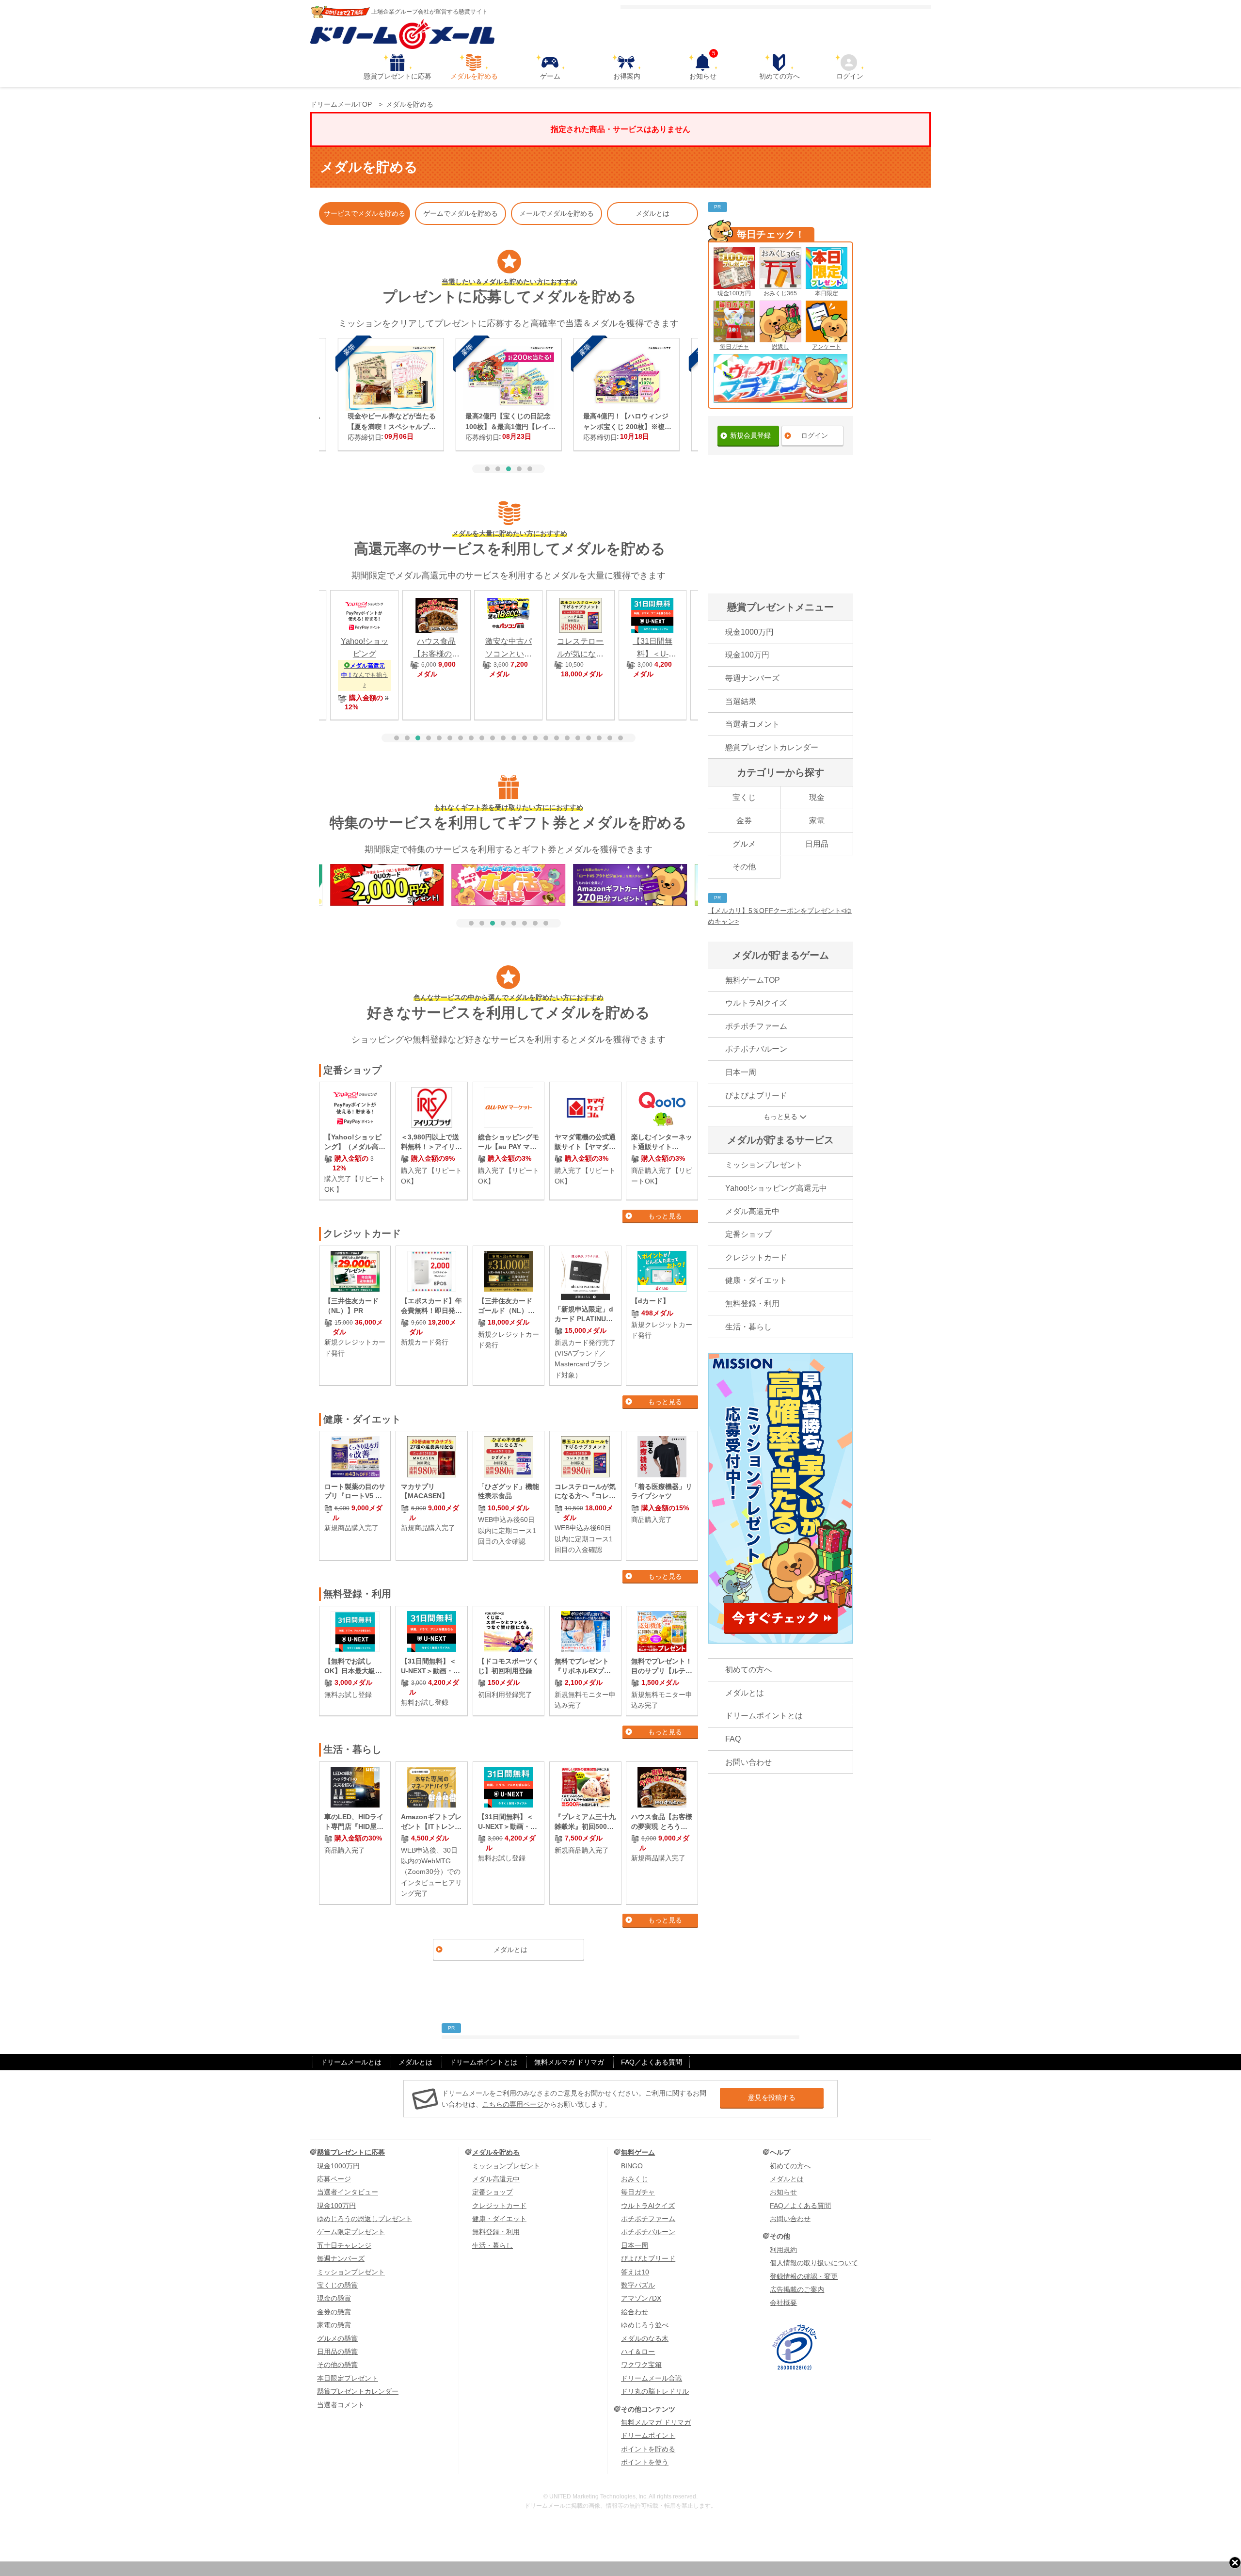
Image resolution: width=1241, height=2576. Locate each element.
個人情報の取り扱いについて (814, 2263)
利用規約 (783, 2250)
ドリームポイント (648, 2435)
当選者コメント (752, 724)
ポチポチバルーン (756, 1049)
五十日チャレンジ (344, 2245)
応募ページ (334, 2179)
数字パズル (638, 2285)
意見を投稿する (772, 2097)
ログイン (850, 76)
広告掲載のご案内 (797, 2289)
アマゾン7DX (641, 2298)
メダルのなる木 (645, 2338)
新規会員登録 (750, 435)
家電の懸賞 (334, 2325)
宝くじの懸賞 (337, 2285)
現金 (817, 797)
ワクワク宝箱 (641, 2365)
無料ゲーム (638, 2152)
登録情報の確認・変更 (804, 2276)
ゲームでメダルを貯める (461, 213)
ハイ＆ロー (638, 2352)
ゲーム (550, 76)
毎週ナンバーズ (752, 678)
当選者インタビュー (348, 2192)
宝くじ (744, 797)
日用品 (817, 844)
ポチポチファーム (756, 1026)
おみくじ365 (780, 293)
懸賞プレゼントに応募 (398, 76)
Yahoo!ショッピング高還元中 (776, 1188)
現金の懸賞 (334, 2298)
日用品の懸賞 (337, 2352)
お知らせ (703, 67)
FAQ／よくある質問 (652, 2062)
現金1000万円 (749, 632)
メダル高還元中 (752, 1211)
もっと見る (665, 1216)
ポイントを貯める (648, 2449)
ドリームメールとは (351, 2062)
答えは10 (635, 2272)
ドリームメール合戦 (652, 2378)
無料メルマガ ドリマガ (569, 2062)
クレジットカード (756, 1257)
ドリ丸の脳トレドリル (655, 2391)
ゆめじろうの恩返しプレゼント (365, 2219)
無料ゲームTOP (753, 980)
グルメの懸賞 (337, 2338)
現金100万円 (734, 293)
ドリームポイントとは (764, 1716)
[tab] (487, 469)
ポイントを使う (645, 2462)
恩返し (780, 347)
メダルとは (652, 213)
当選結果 (741, 701)
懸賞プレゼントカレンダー (772, 747)
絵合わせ (635, 2312)
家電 (817, 821)
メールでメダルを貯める (557, 213)
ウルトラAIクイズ (756, 1003)
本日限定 (827, 293)
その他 (744, 867)
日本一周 (741, 1072)
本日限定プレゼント (348, 2378)
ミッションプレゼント (764, 1165)
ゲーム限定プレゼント (351, 2232)
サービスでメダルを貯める (365, 213)
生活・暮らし (748, 1327)
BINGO (632, 2166)
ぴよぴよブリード (756, 1096)
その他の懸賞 (337, 2365)
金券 (744, 821)
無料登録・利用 (752, 1304)
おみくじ (635, 2179)
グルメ (744, 844)
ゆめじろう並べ (645, 2325)
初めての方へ (780, 76)
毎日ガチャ (734, 347)
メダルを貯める (474, 76)
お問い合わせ (748, 1762)
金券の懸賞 (334, 2312)
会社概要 (783, 2303)
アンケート (827, 347)
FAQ (733, 1739)
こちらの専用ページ (513, 2104)
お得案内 (627, 76)
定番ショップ (748, 1234)
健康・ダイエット (756, 1280)
